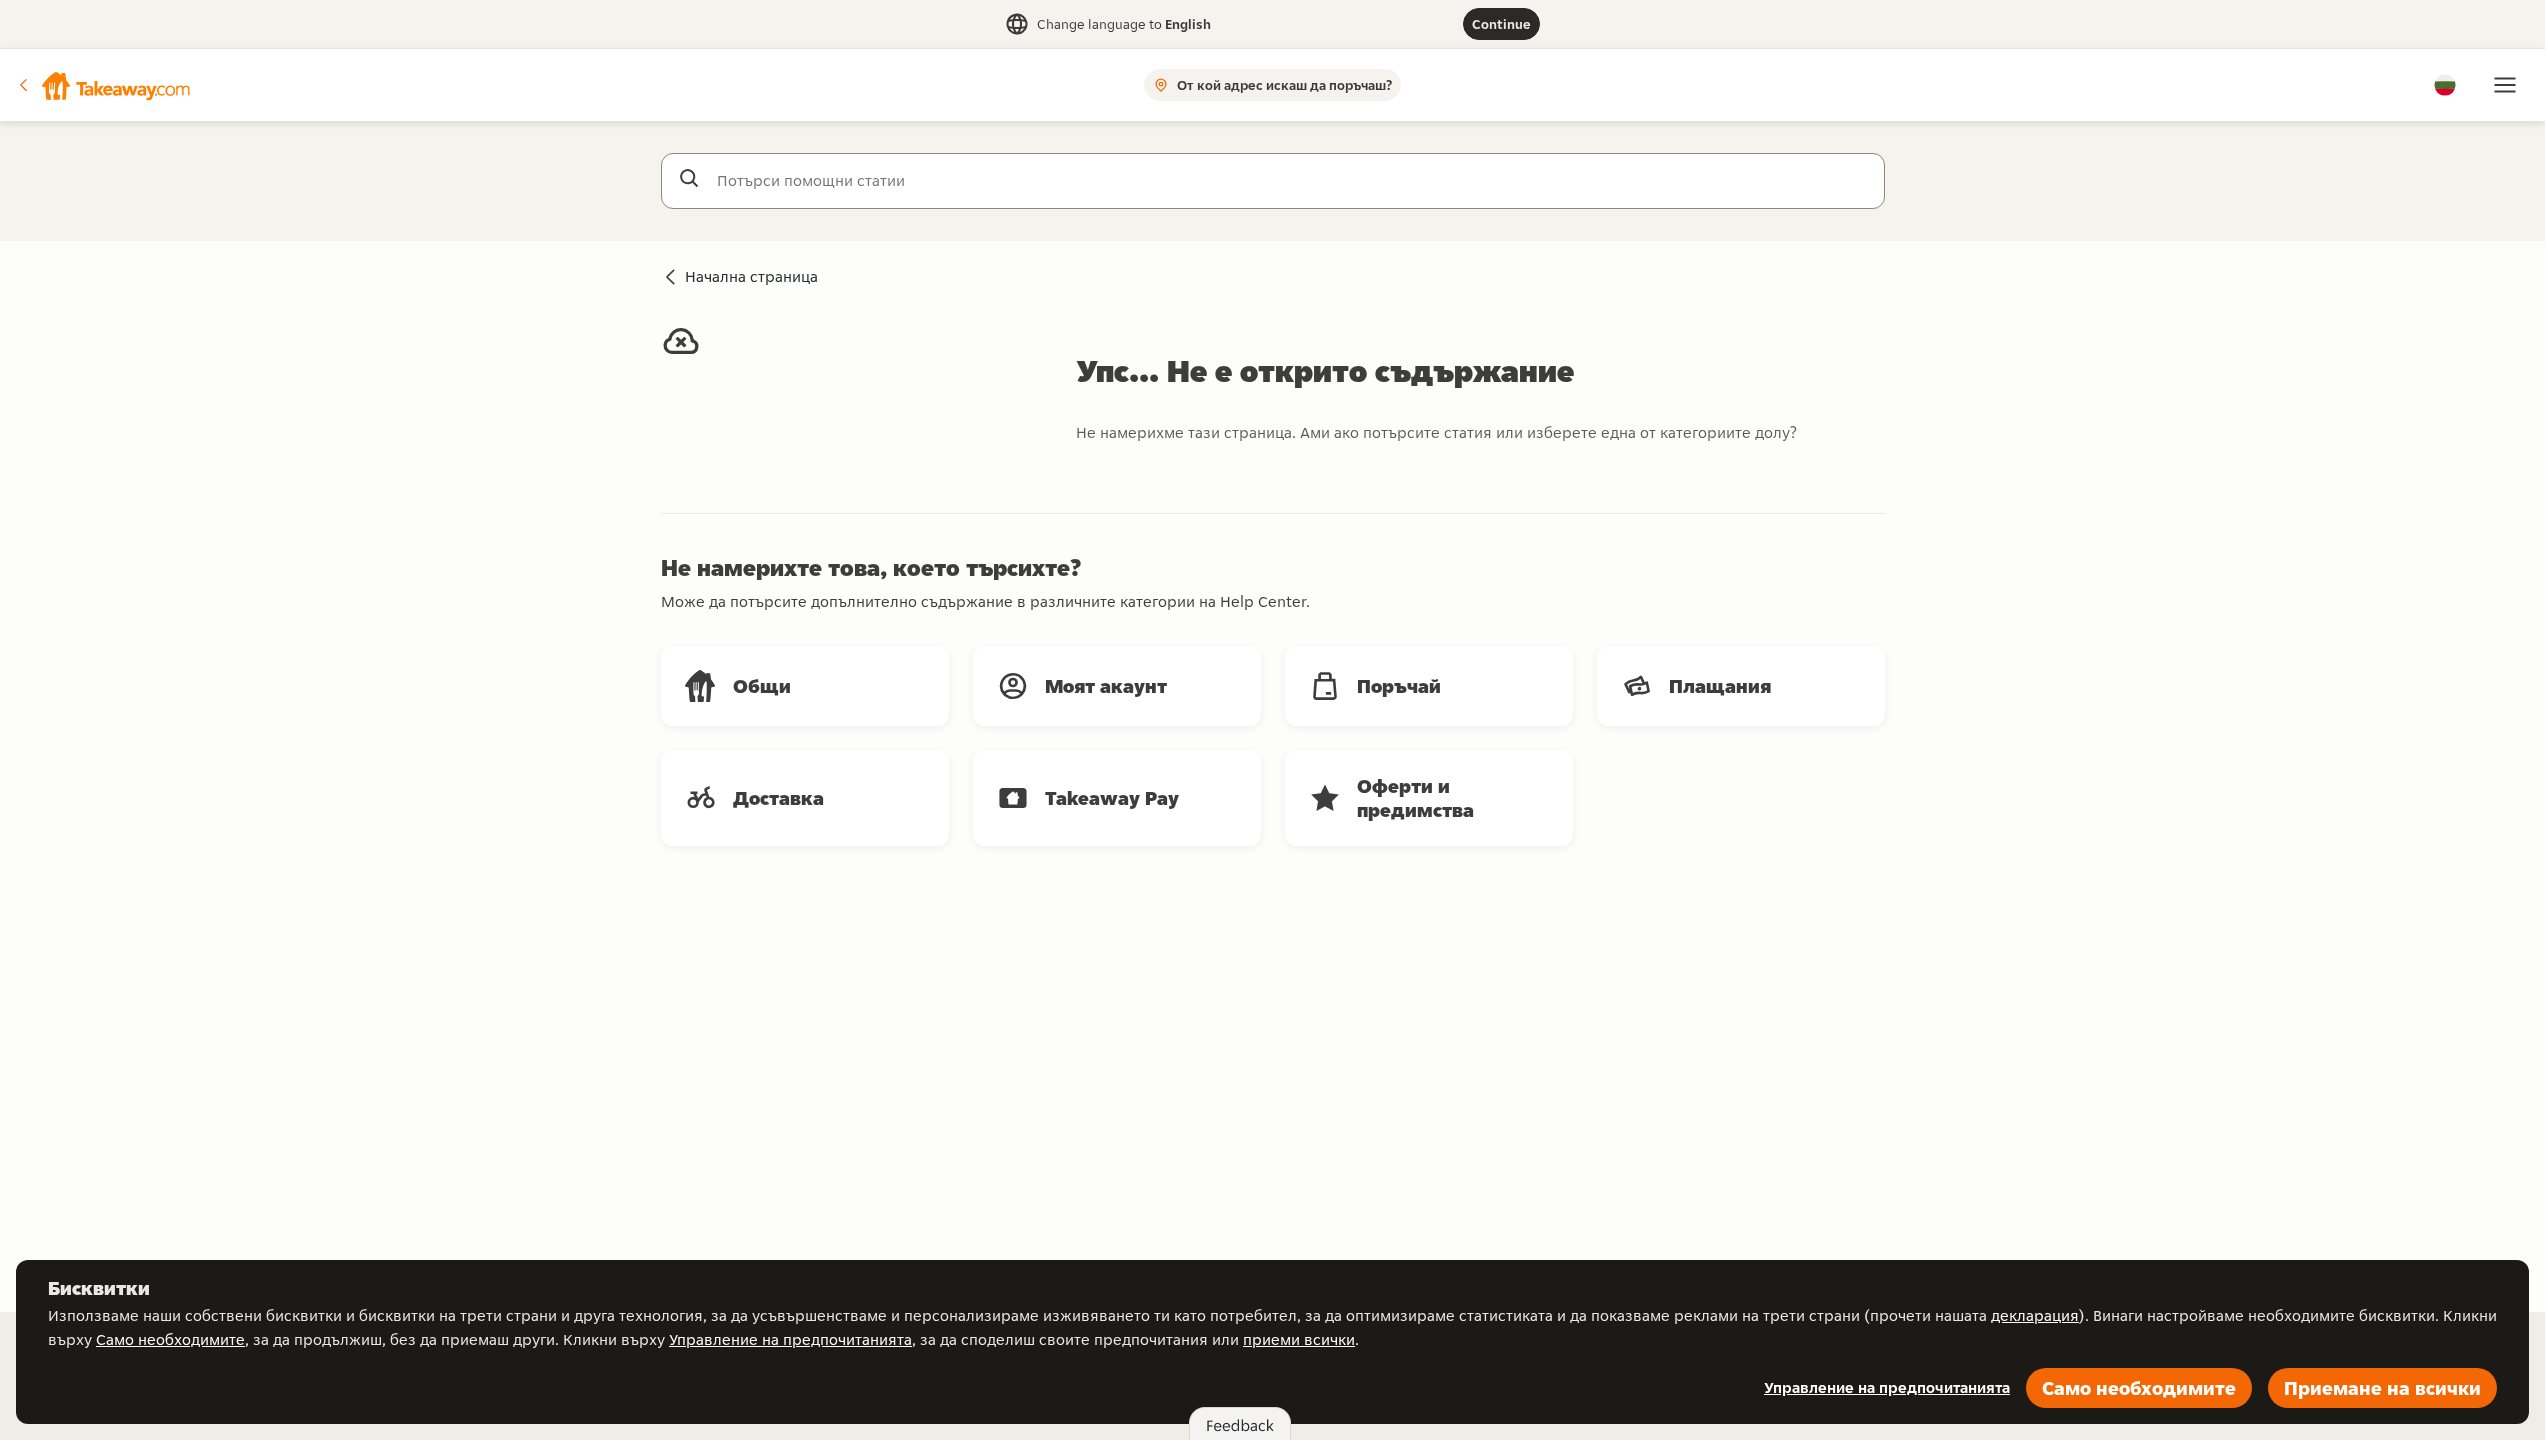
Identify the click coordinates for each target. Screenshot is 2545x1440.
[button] (103, 85)
